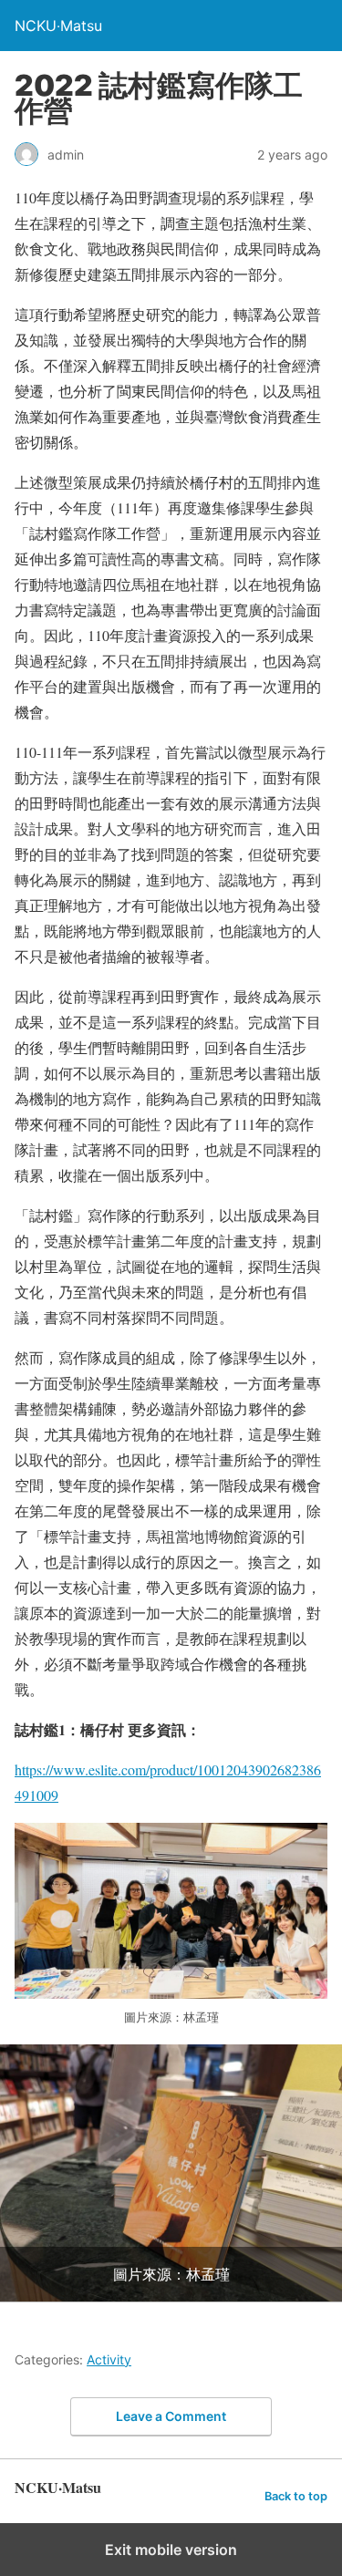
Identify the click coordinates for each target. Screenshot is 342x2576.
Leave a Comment (171, 2416)
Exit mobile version (171, 2550)
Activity (109, 2359)
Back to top (296, 2496)
